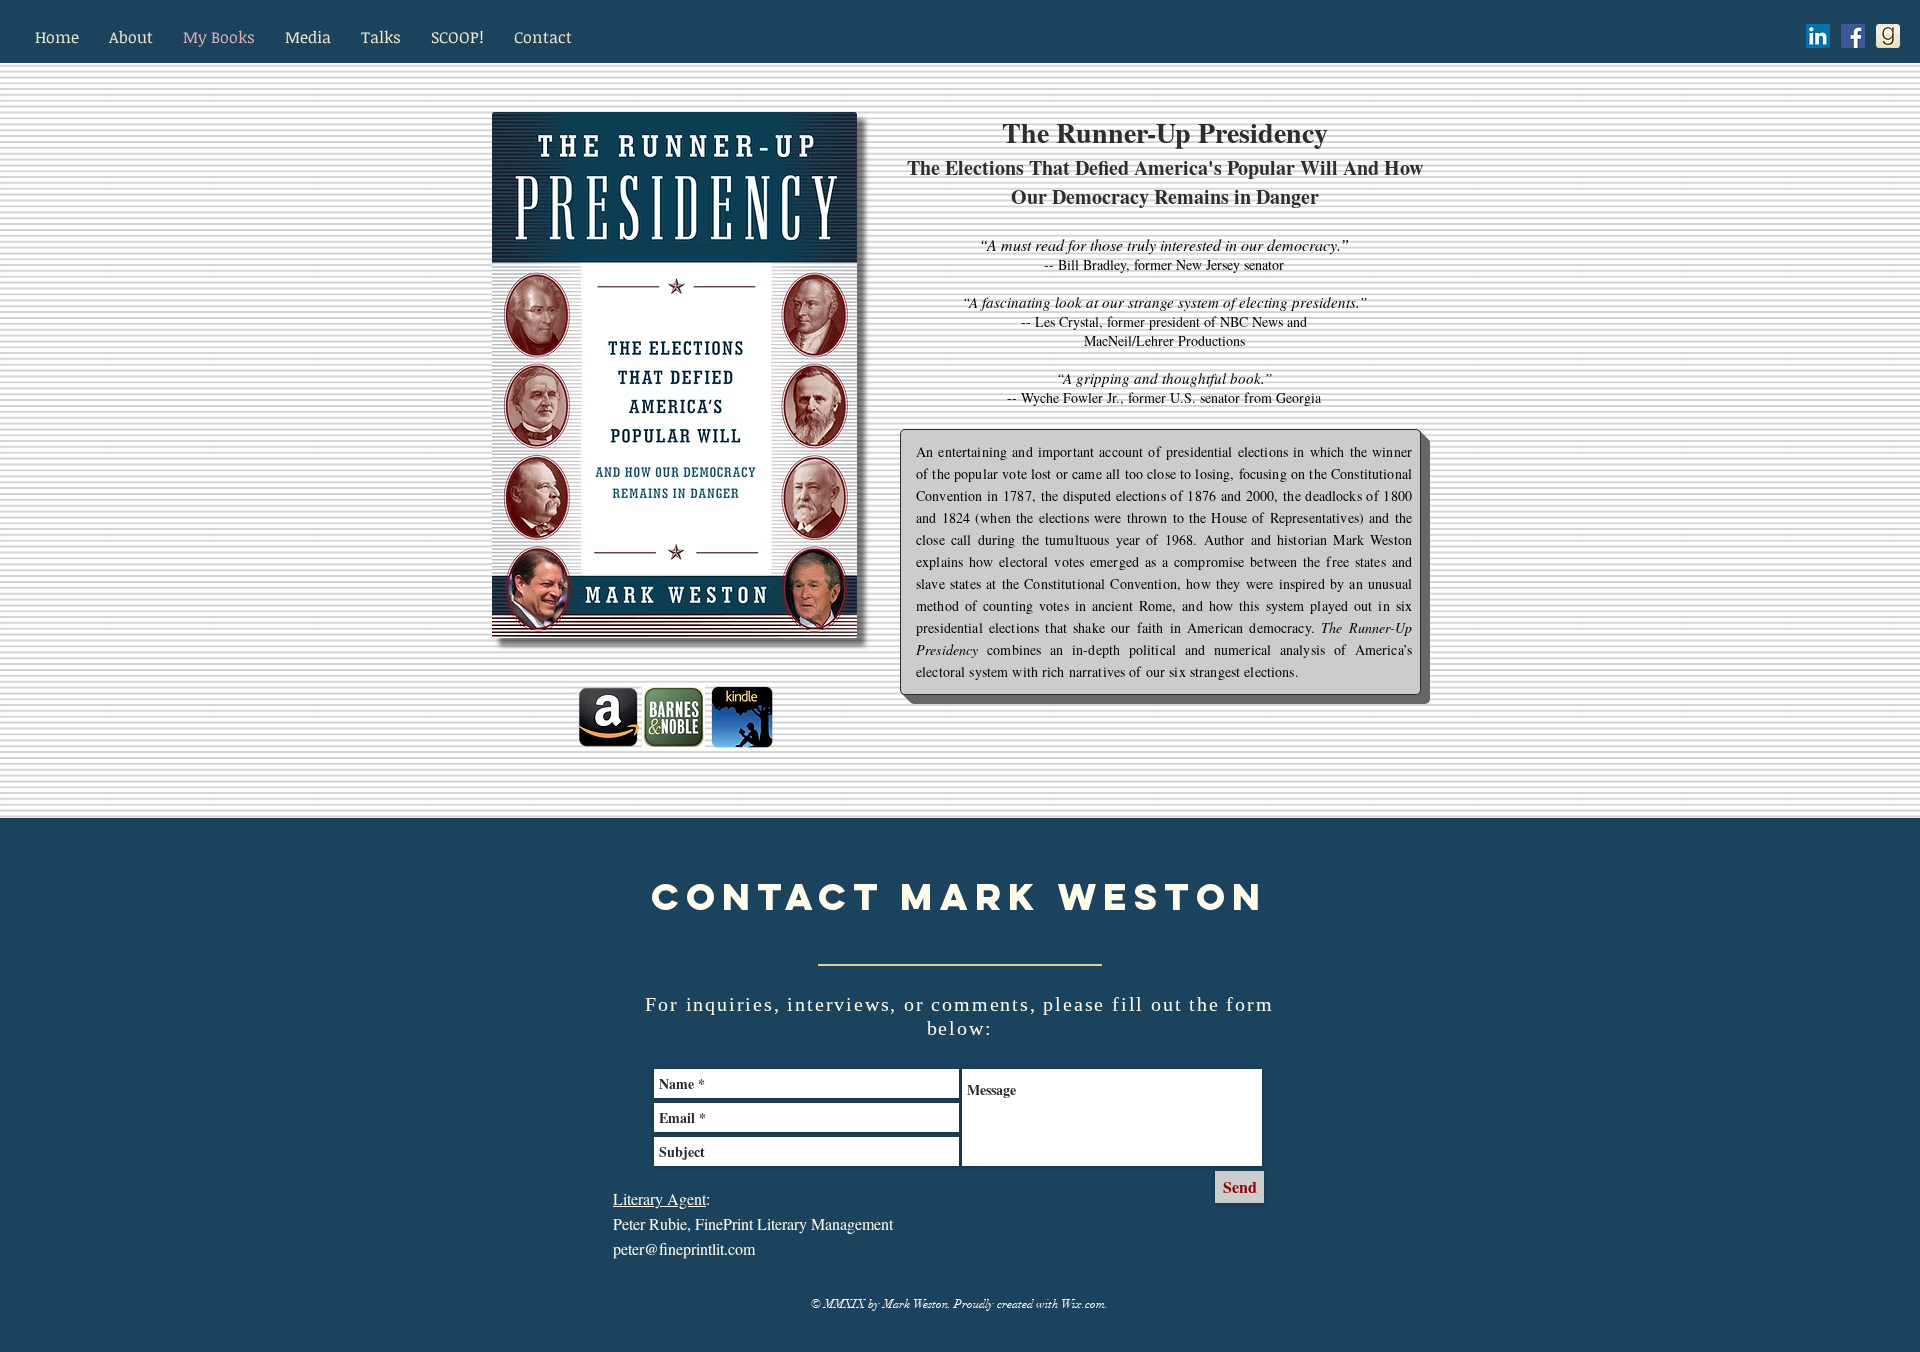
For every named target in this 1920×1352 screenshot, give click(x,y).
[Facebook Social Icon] (1853, 36)
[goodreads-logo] (1888, 36)
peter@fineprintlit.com (684, 1248)
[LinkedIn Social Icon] (1818, 36)
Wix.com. (1084, 1304)
